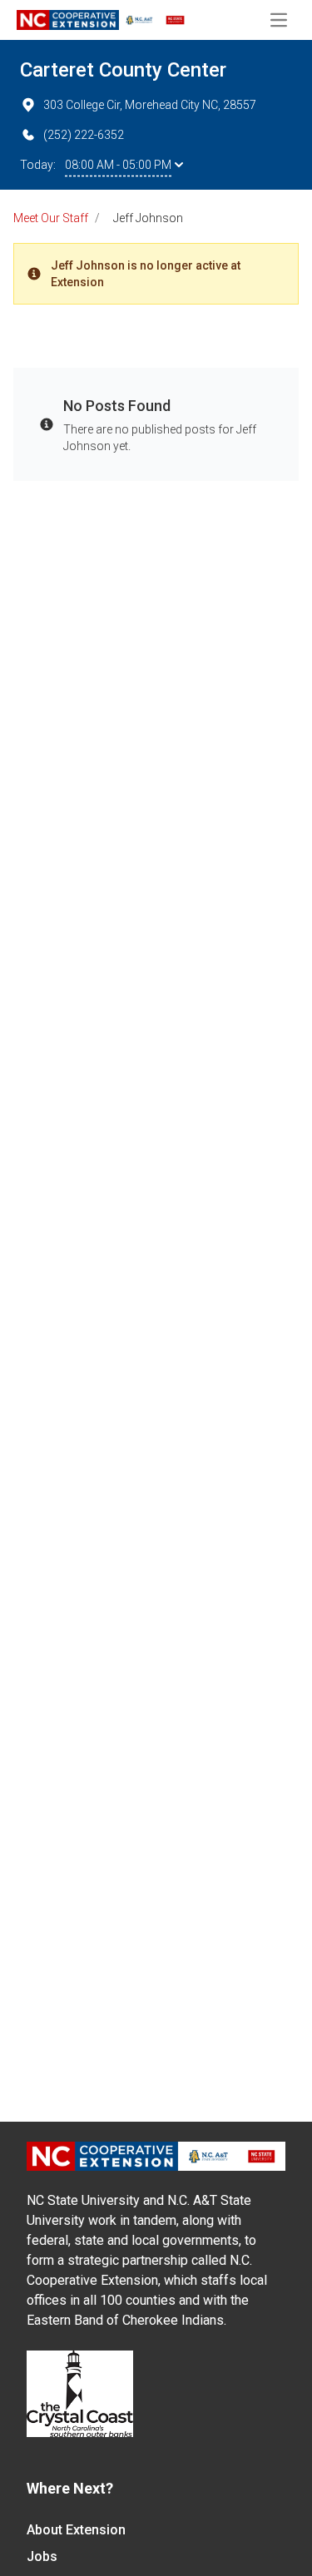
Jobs (42, 2556)
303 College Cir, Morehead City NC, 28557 (150, 105)
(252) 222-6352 (84, 135)
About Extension (76, 2530)
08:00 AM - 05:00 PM (118, 165)
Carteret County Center (123, 70)
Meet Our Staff (51, 218)
